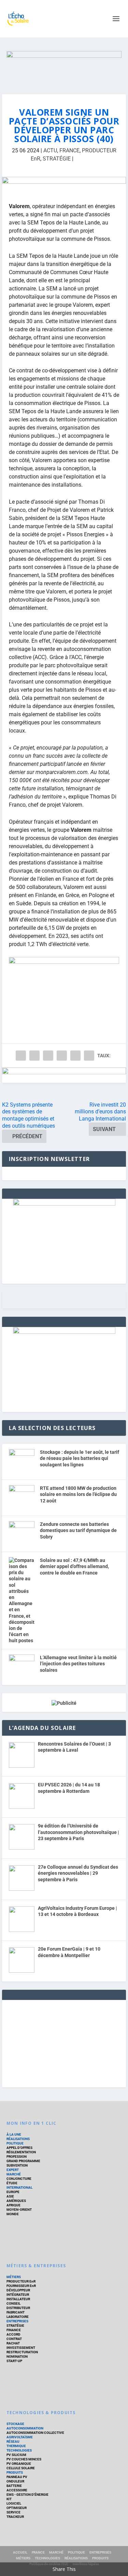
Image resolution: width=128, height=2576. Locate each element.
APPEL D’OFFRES (19, 2148)
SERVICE (13, 2512)
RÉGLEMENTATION (21, 2152)
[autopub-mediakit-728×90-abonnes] (64, 184)
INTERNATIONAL (19, 2187)
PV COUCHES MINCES (24, 2459)
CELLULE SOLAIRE (21, 2468)
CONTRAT (14, 2339)
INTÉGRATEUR (18, 2295)
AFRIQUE (13, 2205)
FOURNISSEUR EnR (21, 2286)
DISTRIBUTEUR (18, 2308)
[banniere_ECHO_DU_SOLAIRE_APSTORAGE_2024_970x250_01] (64, 66)
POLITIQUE (15, 2143)
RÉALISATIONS (18, 2139)
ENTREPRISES (17, 2321)
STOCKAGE (15, 2424)
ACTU (50, 150)
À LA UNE (14, 2134)
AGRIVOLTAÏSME (20, 2437)
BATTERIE (14, 2486)
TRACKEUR (15, 2517)
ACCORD (13, 2334)
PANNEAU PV (17, 2477)
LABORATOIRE (18, 2317)
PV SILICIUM (16, 2455)
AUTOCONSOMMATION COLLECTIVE (35, 2433)
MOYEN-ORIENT (19, 2210)
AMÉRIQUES (16, 2201)
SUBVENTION (17, 2165)
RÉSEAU (13, 2442)
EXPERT (13, 2170)
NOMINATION (17, 2356)
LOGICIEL (14, 2503)
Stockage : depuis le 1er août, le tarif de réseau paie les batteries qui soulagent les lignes (80, 1458)
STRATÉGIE (57, 159)
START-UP (14, 2361)
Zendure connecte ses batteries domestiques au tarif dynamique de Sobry (78, 1530)
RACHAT (13, 2343)
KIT (9, 2499)
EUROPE (13, 2192)
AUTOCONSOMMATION (25, 2428)
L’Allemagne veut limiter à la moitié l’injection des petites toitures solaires (78, 1664)
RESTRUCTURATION (22, 2352)
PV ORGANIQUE (19, 2464)
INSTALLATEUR (18, 2299)
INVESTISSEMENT (21, 2348)
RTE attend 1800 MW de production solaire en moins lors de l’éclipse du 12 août (78, 1494)
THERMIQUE (16, 2446)
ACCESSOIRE (17, 2490)
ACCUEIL (20, 2552)
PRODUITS (15, 2472)
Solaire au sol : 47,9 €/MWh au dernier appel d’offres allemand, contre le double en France (74, 1567)
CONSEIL (13, 2303)
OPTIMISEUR (17, 2508)
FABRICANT (16, 2312)
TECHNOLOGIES (19, 2450)
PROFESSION (17, 2157)
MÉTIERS (14, 2277)
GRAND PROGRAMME (23, 2161)
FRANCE (69, 150)
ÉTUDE (12, 2183)
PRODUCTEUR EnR (21, 2281)
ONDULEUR (15, 2481)
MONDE (13, 2214)
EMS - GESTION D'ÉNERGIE (27, 2495)
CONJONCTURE (19, 2179)
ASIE (10, 2196)
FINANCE (14, 2330)
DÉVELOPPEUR (18, 2290)
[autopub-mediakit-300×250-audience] (64, 1332)
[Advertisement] (64, 2042)
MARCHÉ (14, 2174)
